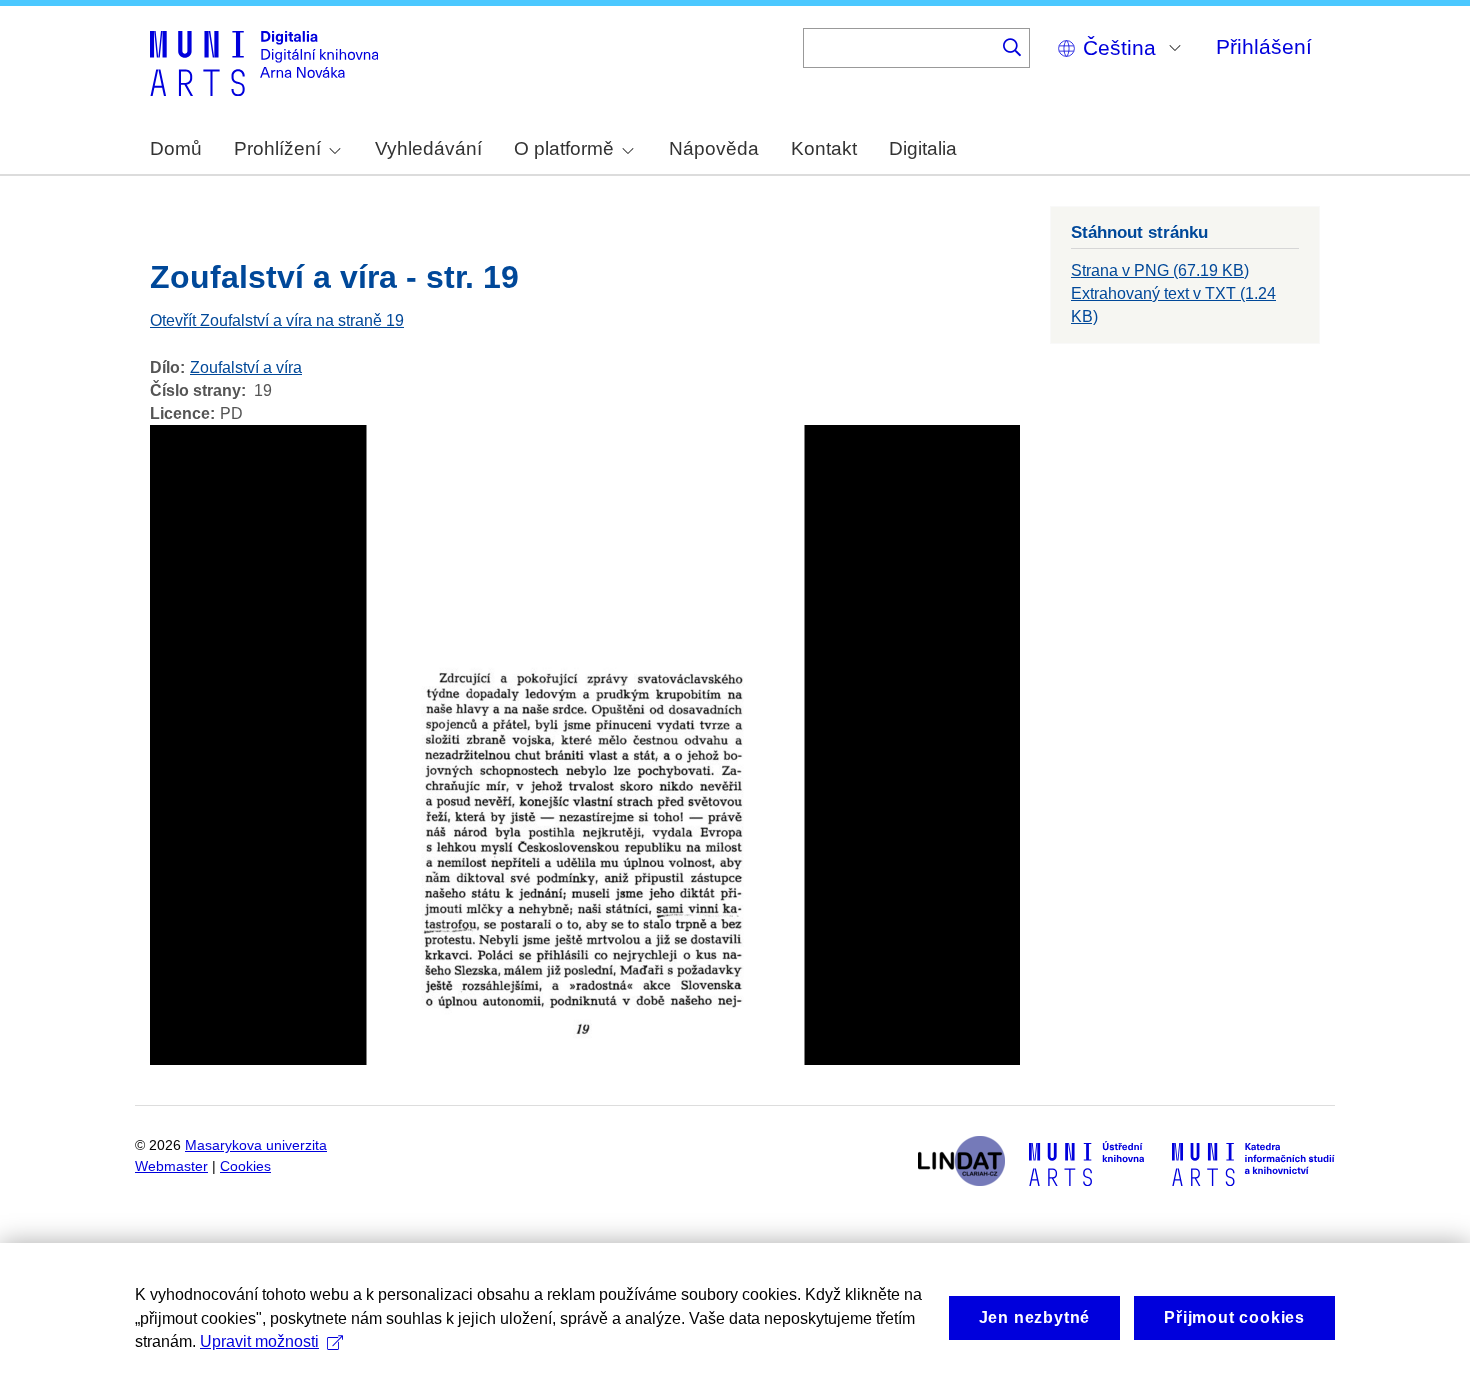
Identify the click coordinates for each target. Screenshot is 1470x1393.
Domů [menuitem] (176, 148)
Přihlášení (1264, 46)
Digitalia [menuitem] (923, 148)
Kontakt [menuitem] (824, 148)
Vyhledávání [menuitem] (428, 148)
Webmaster (171, 1166)
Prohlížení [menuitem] (277, 148)
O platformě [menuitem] (564, 148)
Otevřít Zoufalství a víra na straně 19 (277, 320)
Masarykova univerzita (256, 1145)
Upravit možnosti (259, 1341)
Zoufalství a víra (246, 367)
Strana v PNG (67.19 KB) (1160, 270)
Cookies (245, 1166)
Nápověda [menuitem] (714, 148)
